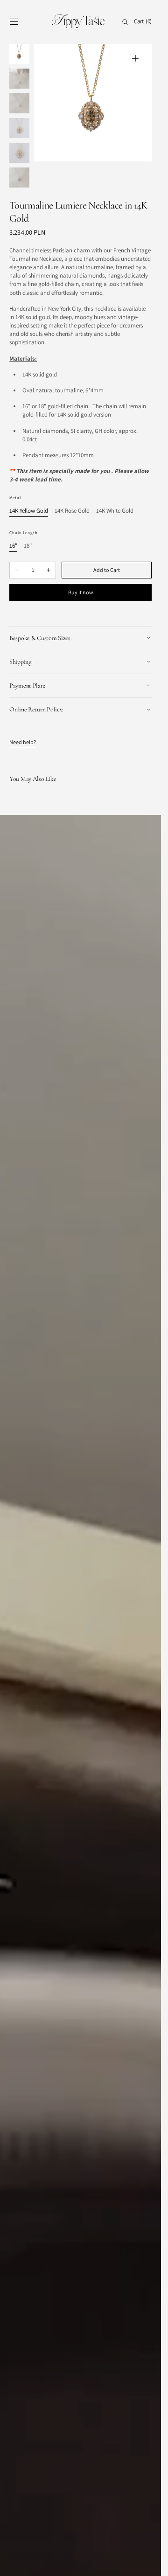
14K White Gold (115, 492)
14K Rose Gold (72, 492)
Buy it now (81, 573)
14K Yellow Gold (29, 492)
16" (13, 527)
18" (28, 527)
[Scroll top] (147, 2562)
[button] (14, 22)
